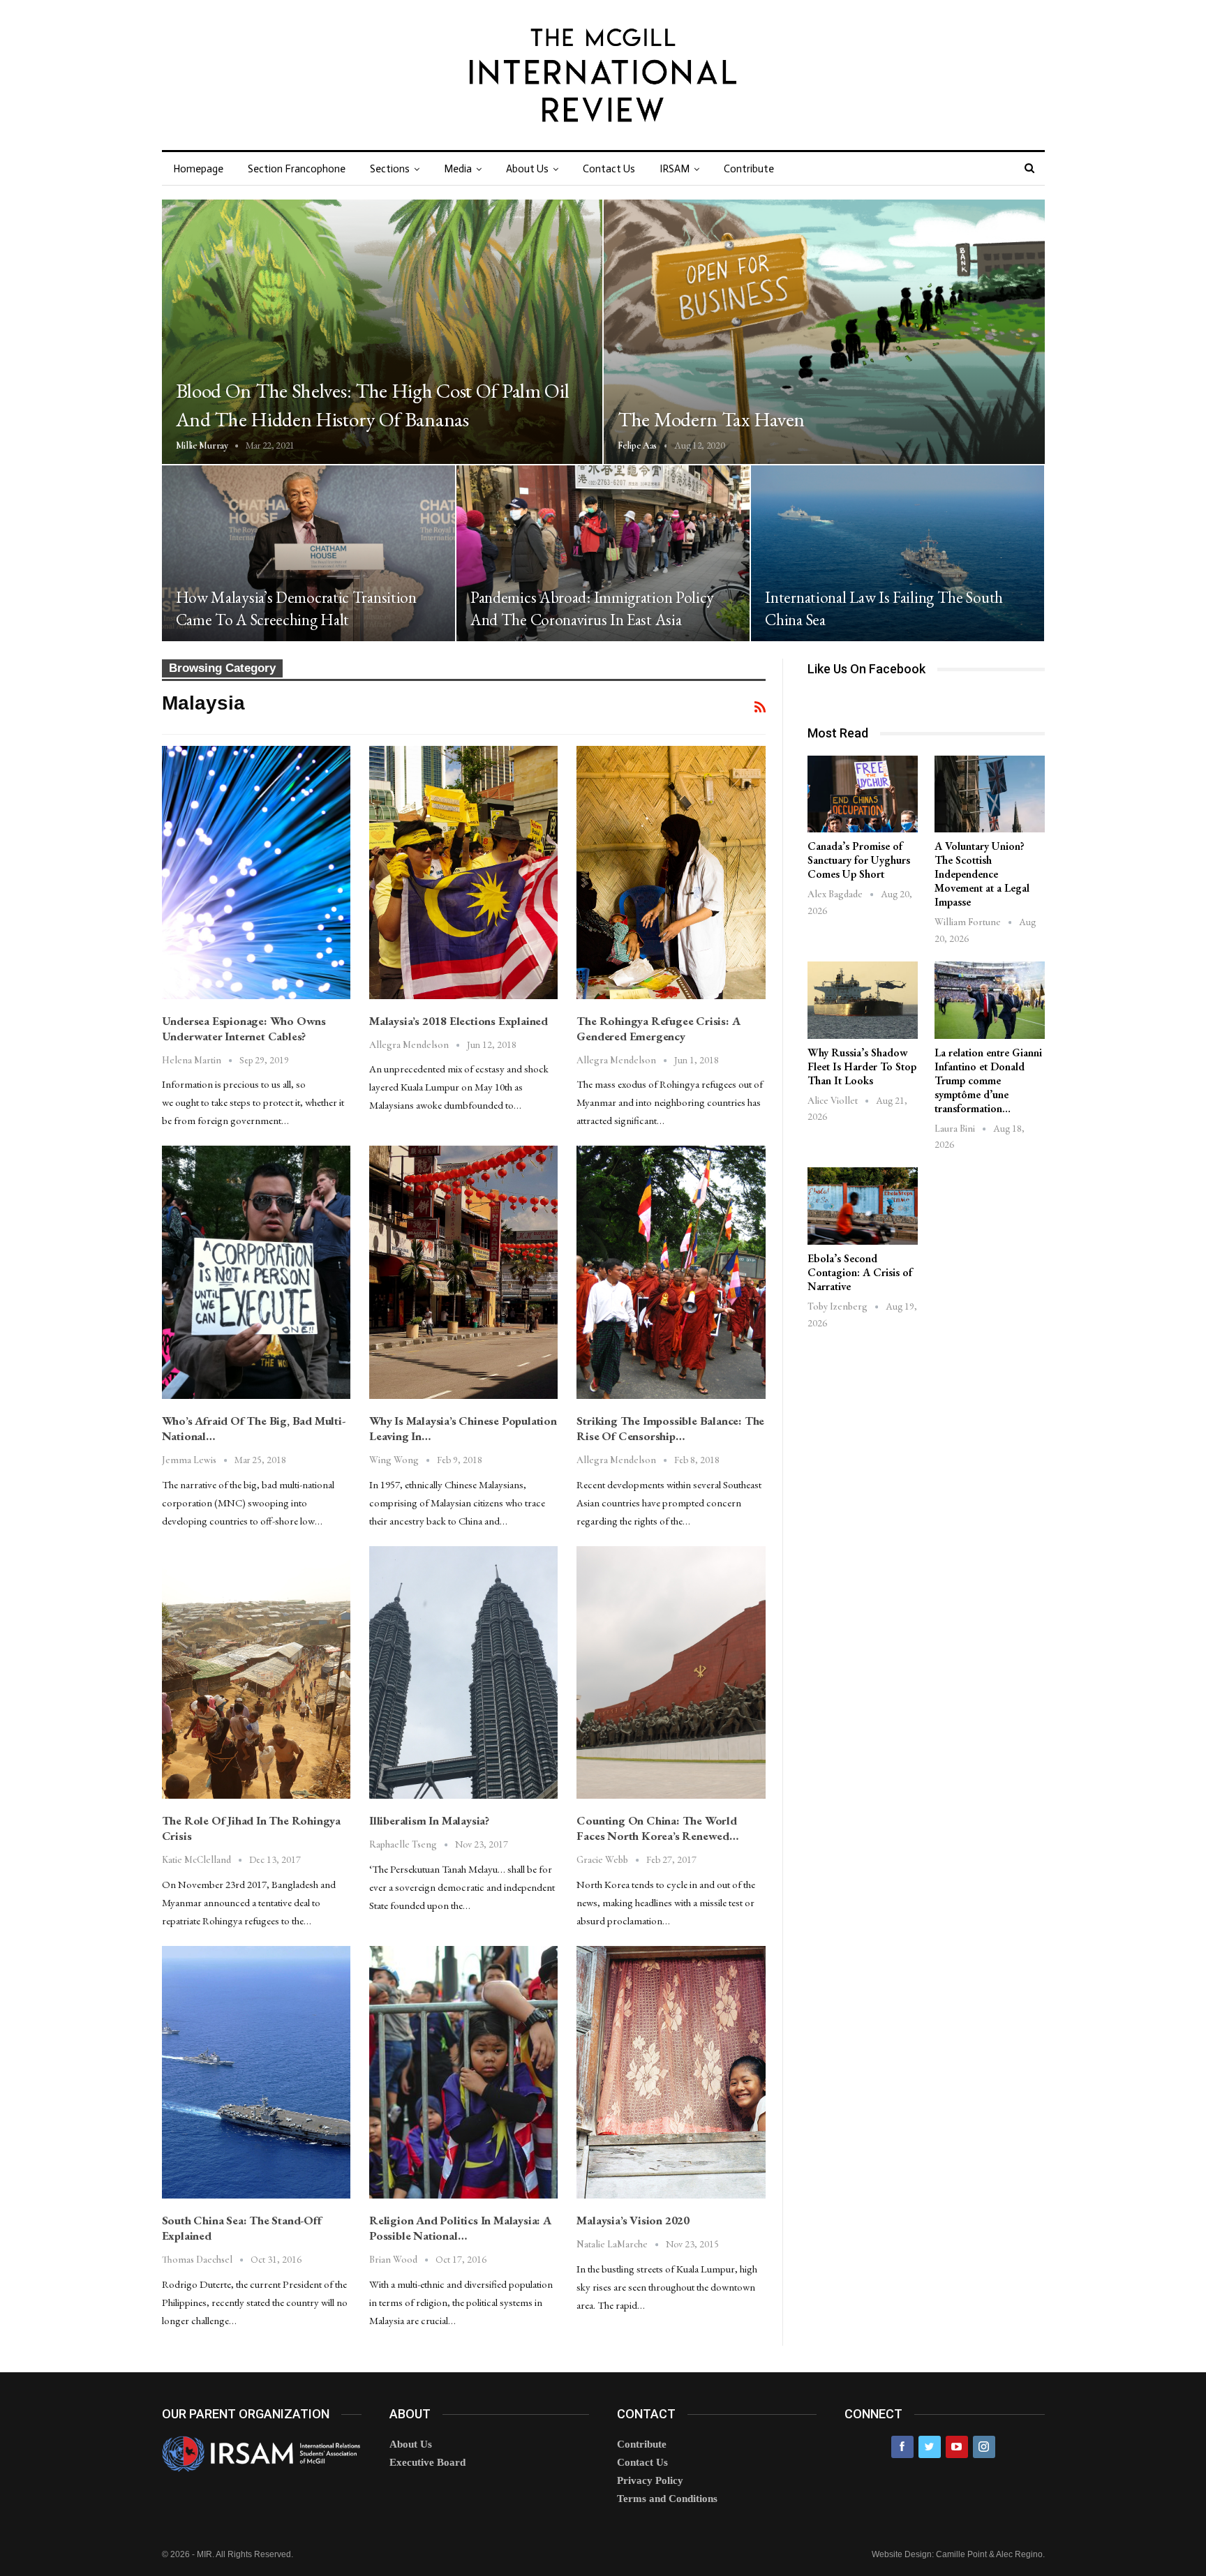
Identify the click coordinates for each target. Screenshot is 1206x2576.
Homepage (198, 169)
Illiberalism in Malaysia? (429, 1820)
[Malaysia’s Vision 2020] (671, 2072)
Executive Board (427, 2462)
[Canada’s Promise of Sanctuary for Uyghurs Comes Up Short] (863, 794)
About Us (527, 169)
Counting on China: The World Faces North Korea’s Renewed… (657, 1828)
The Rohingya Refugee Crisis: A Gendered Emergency (658, 1028)
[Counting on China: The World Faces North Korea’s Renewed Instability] (671, 1672)
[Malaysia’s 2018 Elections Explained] (463, 872)
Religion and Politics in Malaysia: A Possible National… (460, 2228)
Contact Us (609, 169)
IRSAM (675, 169)
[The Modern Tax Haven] (824, 332)
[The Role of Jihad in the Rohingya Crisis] (256, 1672)
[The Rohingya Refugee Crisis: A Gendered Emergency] (671, 872)
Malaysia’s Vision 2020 (633, 2220)
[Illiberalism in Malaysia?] (463, 1672)
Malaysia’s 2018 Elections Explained (459, 1021)
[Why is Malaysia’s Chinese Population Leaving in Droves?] (463, 1272)
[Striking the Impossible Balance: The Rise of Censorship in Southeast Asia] (671, 1272)
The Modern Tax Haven (711, 419)
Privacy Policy (650, 2480)
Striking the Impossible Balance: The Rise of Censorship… (670, 1428)
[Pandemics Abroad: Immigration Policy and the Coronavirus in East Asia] (603, 553)
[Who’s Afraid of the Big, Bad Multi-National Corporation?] (256, 1272)
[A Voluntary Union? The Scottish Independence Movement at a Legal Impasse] (990, 794)
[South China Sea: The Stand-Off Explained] (256, 2072)
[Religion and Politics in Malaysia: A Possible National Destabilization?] (463, 2072)
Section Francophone (297, 169)
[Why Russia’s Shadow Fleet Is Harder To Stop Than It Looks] (863, 1000)
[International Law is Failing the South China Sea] (898, 553)
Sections (390, 169)
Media (458, 169)
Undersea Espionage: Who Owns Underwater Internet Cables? (244, 1028)
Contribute (749, 169)
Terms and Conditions (667, 2499)
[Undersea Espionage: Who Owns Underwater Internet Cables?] (256, 872)
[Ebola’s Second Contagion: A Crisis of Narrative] (863, 1206)
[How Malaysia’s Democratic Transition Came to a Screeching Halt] (308, 553)
